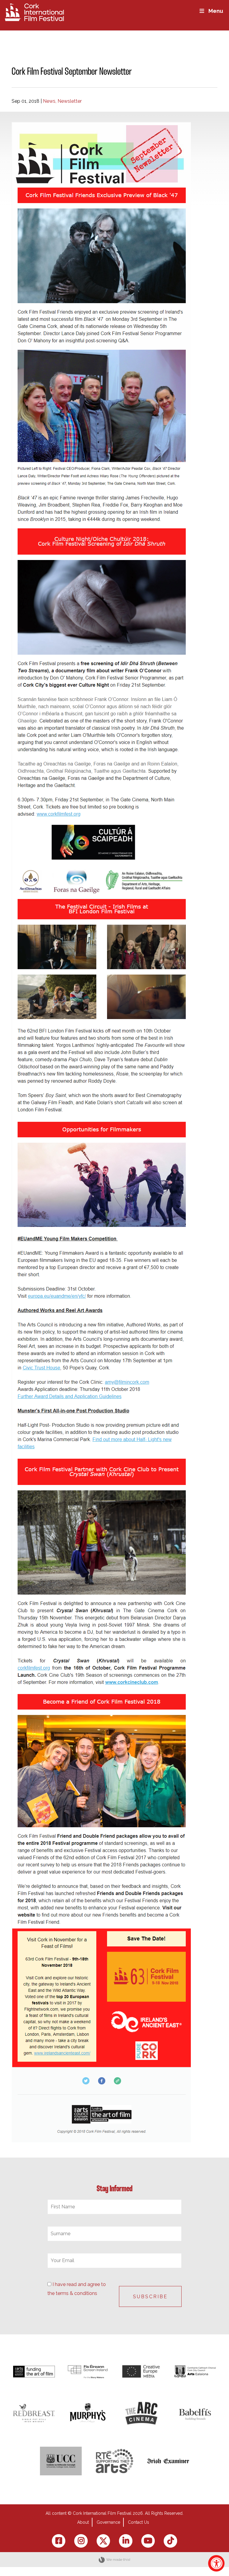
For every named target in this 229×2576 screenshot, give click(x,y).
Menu (216, 11)
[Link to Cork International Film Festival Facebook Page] (59, 2541)
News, (50, 101)
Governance (108, 2522)
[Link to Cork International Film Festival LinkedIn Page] (126, 2541)
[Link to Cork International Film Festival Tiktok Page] (170, 2541)
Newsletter (70, 101)
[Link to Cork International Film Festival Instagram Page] (81, 2541)
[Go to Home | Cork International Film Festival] (34, 12)
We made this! (118, 2560)
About (83, 2522)
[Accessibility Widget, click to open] (216, 2563)
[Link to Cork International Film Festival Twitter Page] (103, 2541)
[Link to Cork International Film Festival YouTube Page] (148, 2541)
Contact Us (139, 2522)
